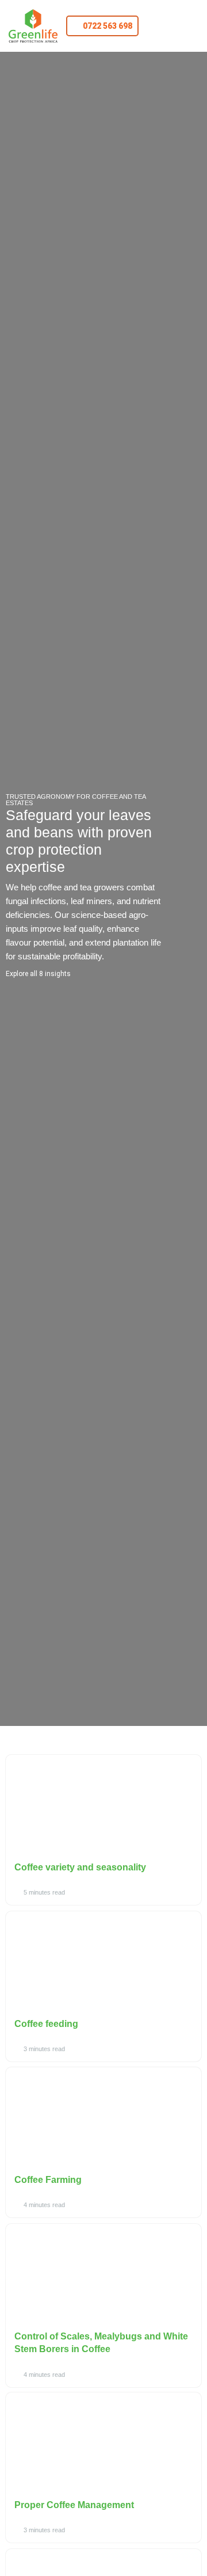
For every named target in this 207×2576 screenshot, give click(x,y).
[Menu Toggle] (175, 26)
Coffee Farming (48, 2180)
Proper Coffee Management (74, 2505)
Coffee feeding (46, 2024)
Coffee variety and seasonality (80, 1867)
